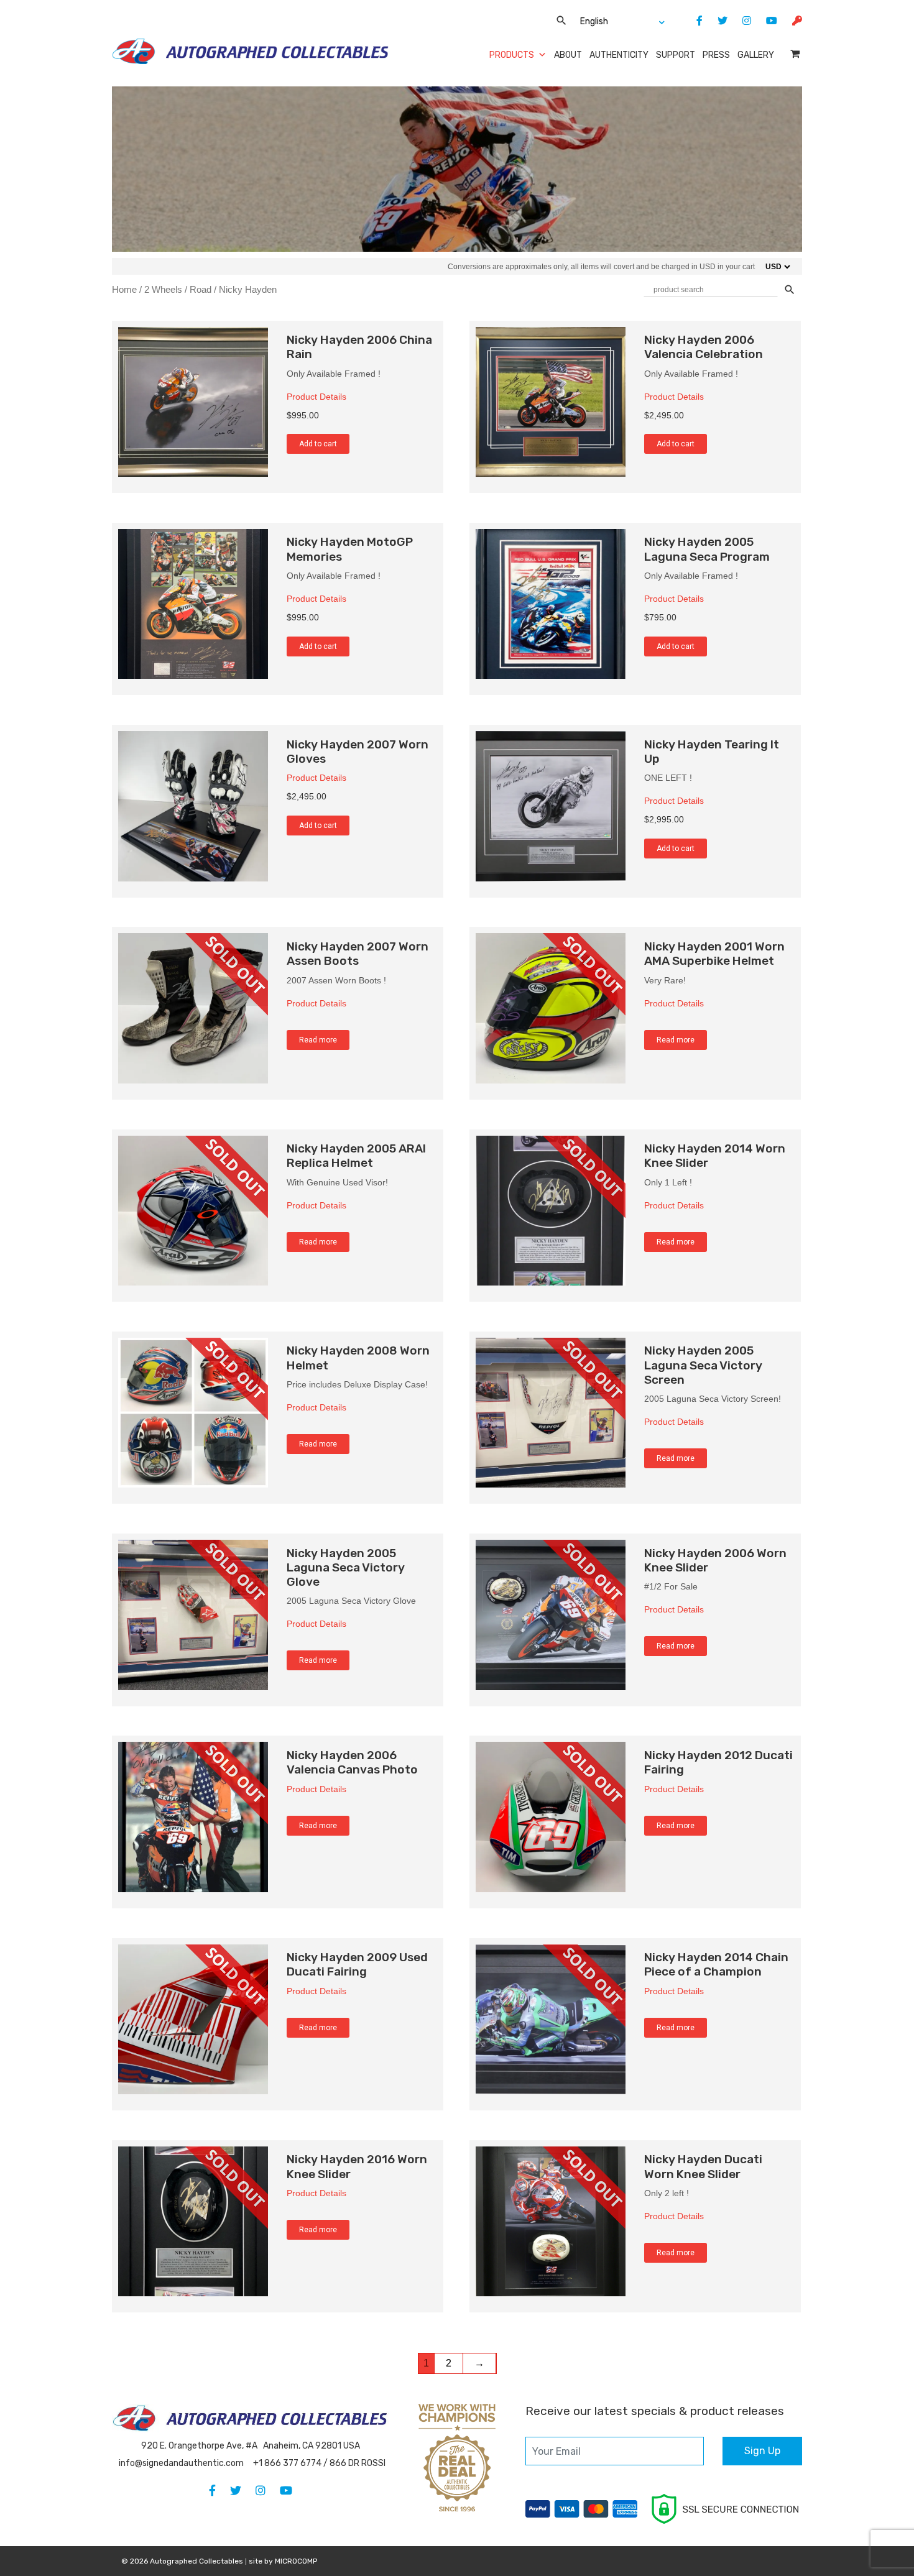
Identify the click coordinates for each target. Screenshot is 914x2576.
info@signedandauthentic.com (181, 2463)
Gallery (756, 55)
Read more (318, 1040)
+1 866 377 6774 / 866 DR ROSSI (319, 2463)
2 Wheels (163, 290)
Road (201, 290)
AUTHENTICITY (619, 55)
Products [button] (512, 55)
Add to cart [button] (318, 444)
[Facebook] (693, 21)
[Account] (791, 21)
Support (676, 55)
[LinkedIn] (741, 21)
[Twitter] (716, 21)
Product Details (316, 397)
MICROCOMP (296, 2561)
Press (716, 55)
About (568, 55)
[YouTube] (765, 21)
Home (124, 290)
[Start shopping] (796, 54)
